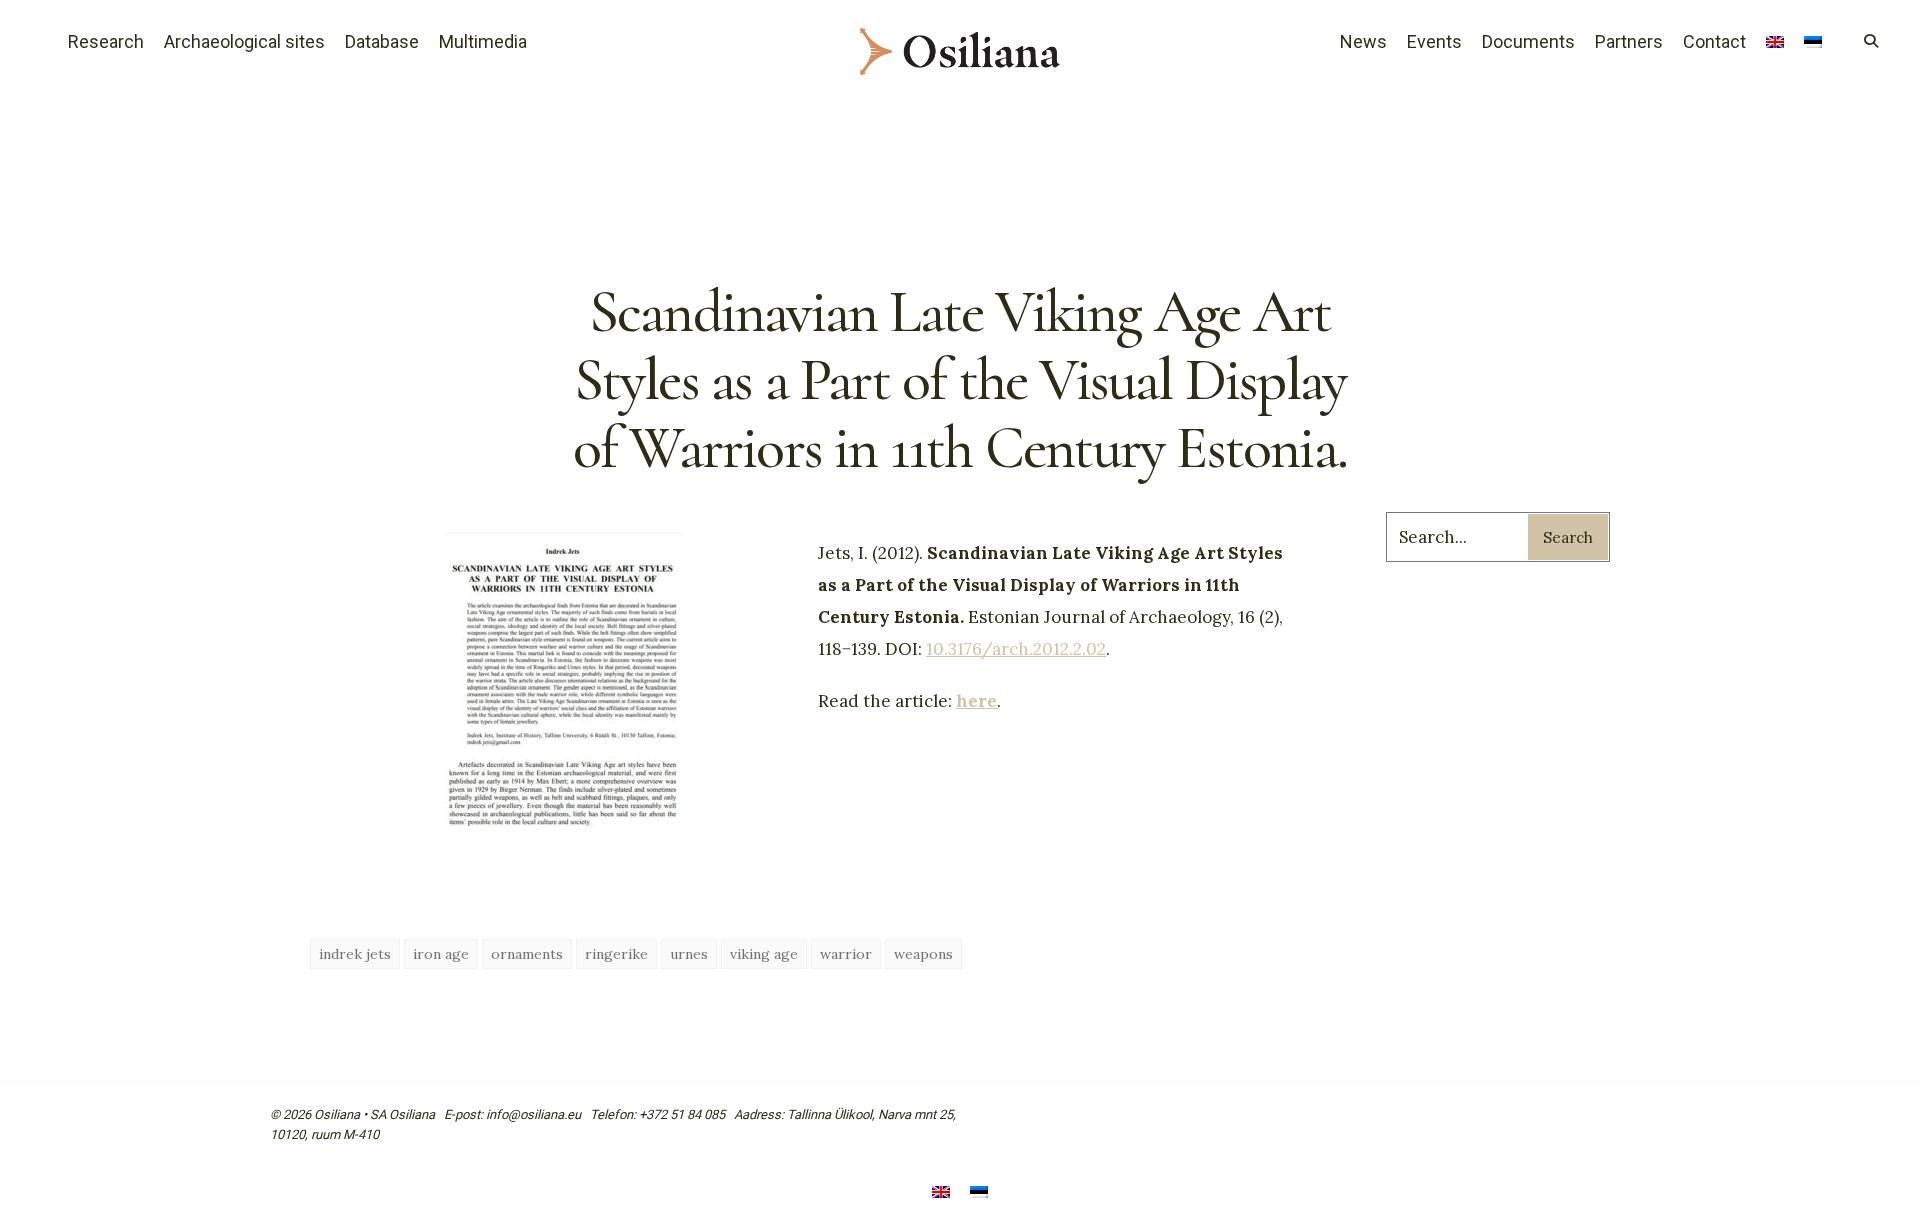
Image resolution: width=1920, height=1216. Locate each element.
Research (106, 41)
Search (1568, 537)
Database (382, 41)
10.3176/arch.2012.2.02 (1016, 649)
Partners (1629, 41)
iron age (441, 954)
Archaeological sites (244, 41)
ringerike (616, 954)
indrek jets (355, 954)
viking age (764, 954)
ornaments (527, 954)
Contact (1714, 41)
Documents (1528, 41)
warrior (846, 954)
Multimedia (483, 41)
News (1363, 41)
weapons (923, 954)
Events (1434, 41)
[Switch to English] (941, 1193)
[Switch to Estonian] (1813, 44)
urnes (689, 954)
